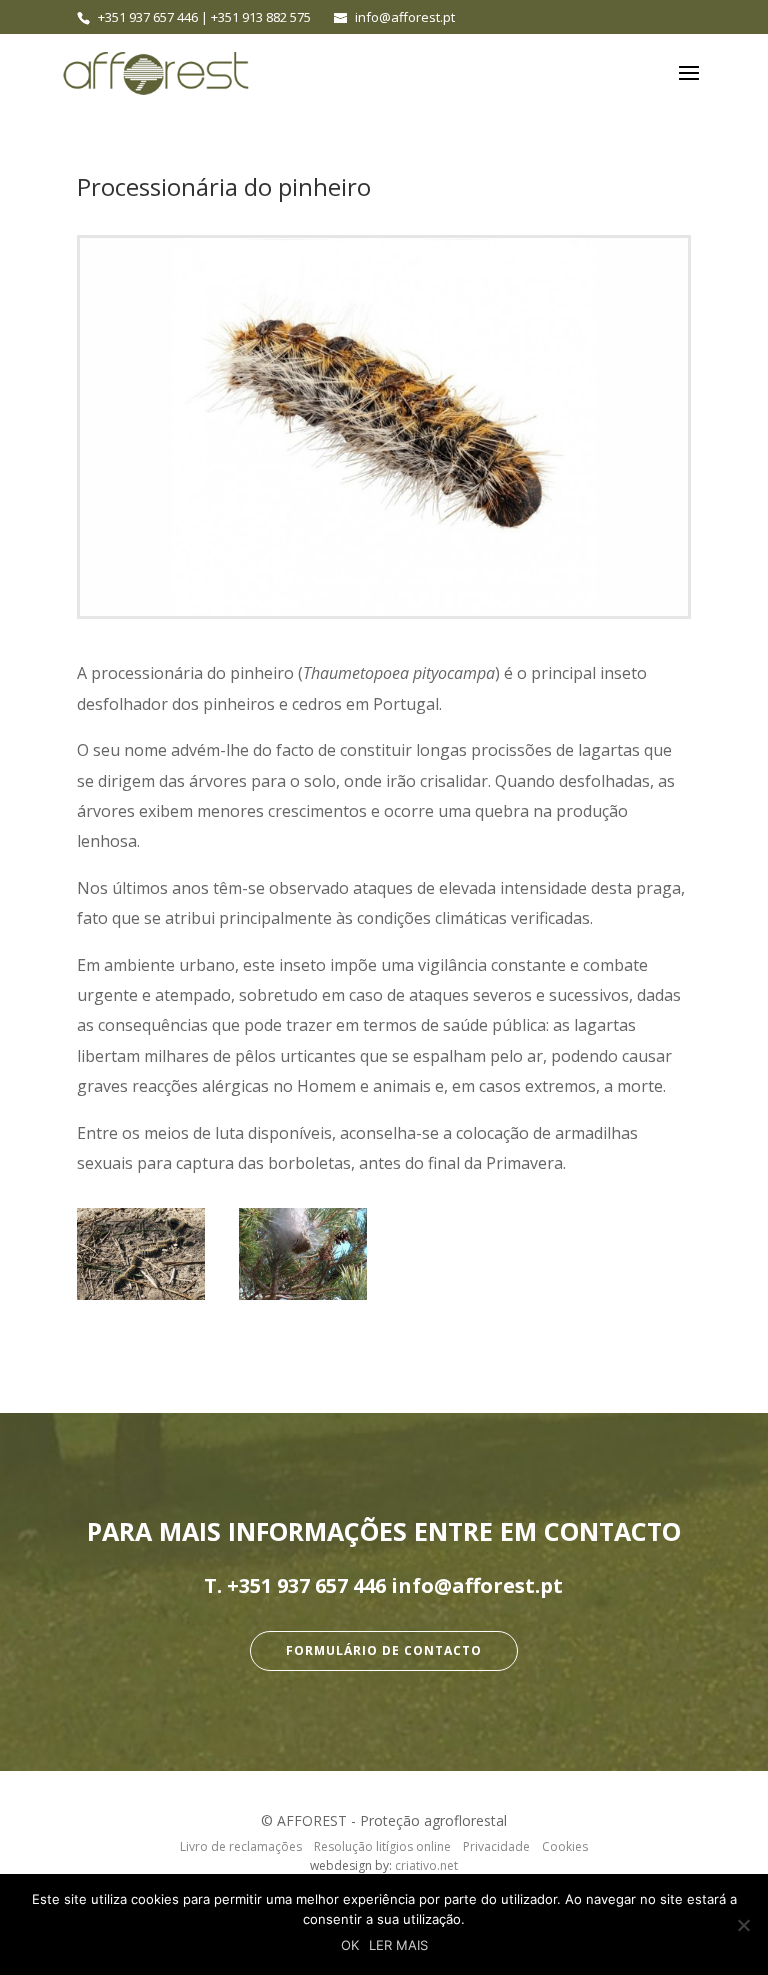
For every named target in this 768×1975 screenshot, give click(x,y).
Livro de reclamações (241, 1846)
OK (350, 1945)
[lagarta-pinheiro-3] (141, 1253)
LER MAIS (398, 1945)
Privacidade (496, 1846)
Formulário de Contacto (384, 1650)
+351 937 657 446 (148, 17)
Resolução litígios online (382, 1846)
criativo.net (426, 1865)
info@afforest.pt (477, 1585)
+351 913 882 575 (261, 17)
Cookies (565, 1846)
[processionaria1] (303, 1253)
